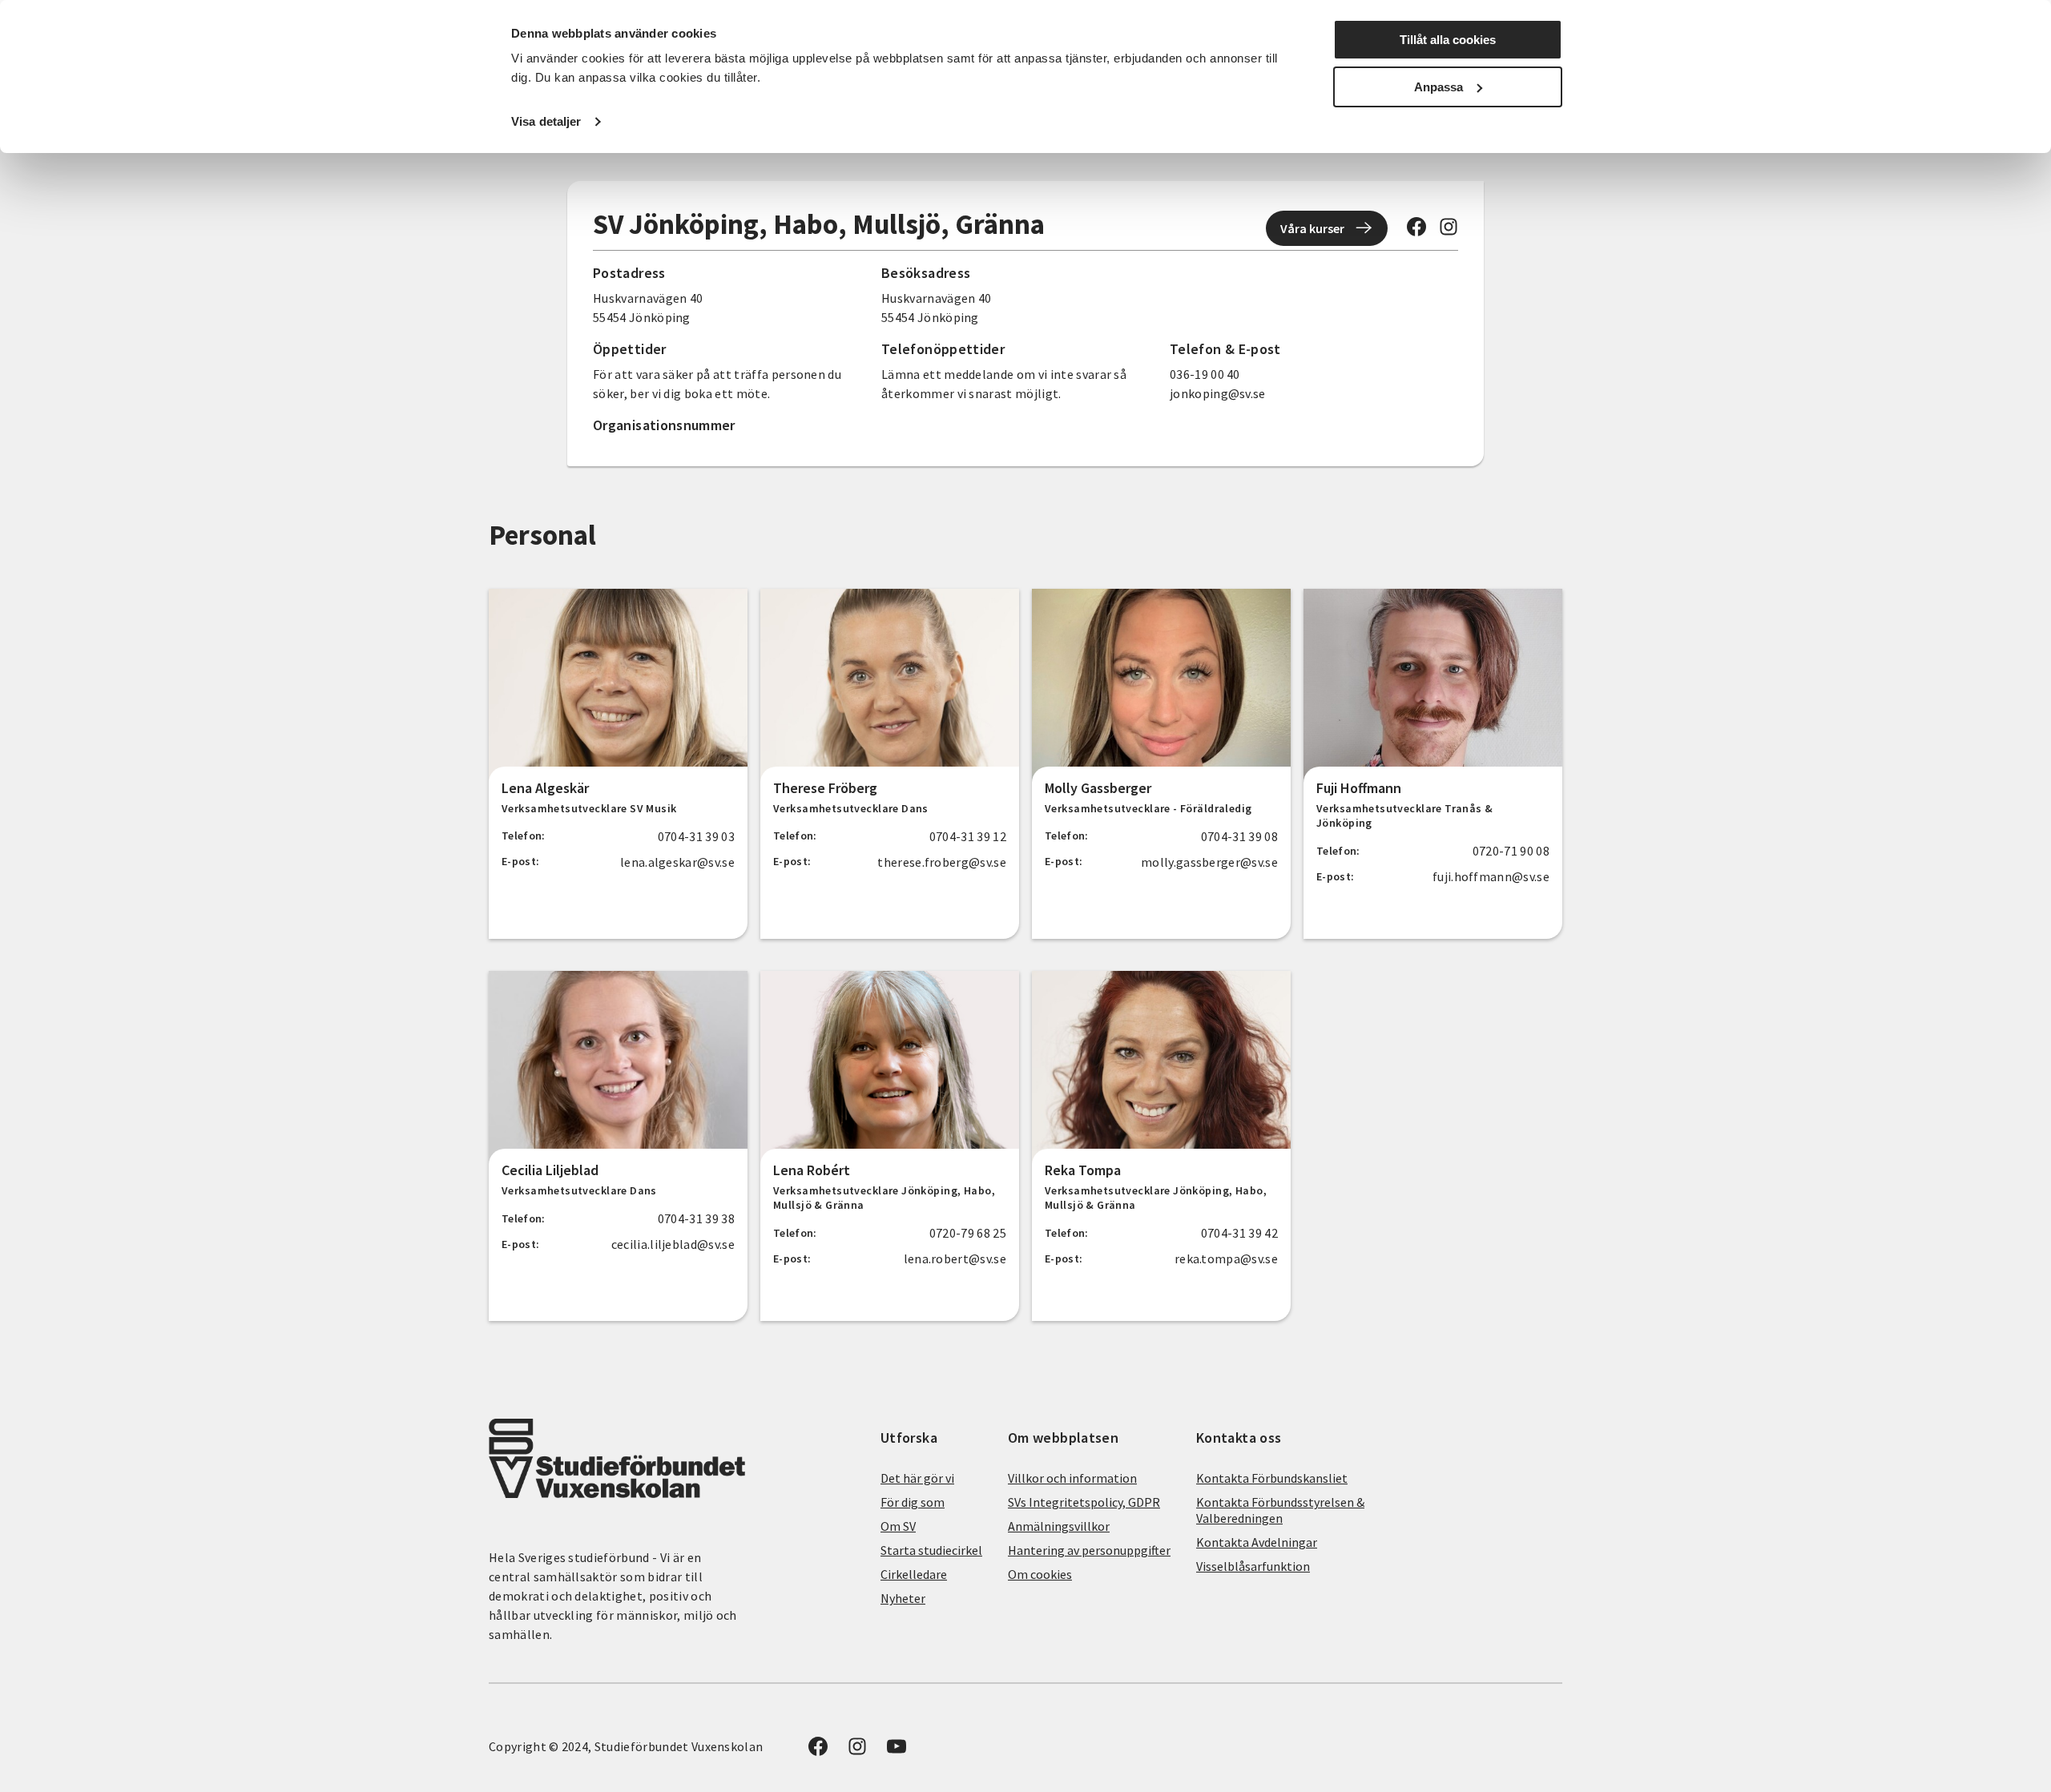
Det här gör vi (917, 1478)
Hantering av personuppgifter (1089, 1550)
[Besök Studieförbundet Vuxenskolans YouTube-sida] (897, 1751)
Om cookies (1040, 1574)
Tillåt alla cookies (1448, 40)
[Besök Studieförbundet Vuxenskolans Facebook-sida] (1416, 232)
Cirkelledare (914, 1574)
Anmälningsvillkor (1059, 1526)
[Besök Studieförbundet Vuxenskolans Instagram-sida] (1449, 232)
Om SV (898, 1526)
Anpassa (1439, 87)
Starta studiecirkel (931, 1550)
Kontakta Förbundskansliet (1272, 1478)
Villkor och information (1072, 1478)
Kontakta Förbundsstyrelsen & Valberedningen (1280, 1510)
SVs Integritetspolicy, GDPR (1084, 1502)
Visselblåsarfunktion (1253, 1566)
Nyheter (903, 1598)
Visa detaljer (546, 121)
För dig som (913, 1502)
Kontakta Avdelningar (1257, 1542)
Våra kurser (1312, 228)
